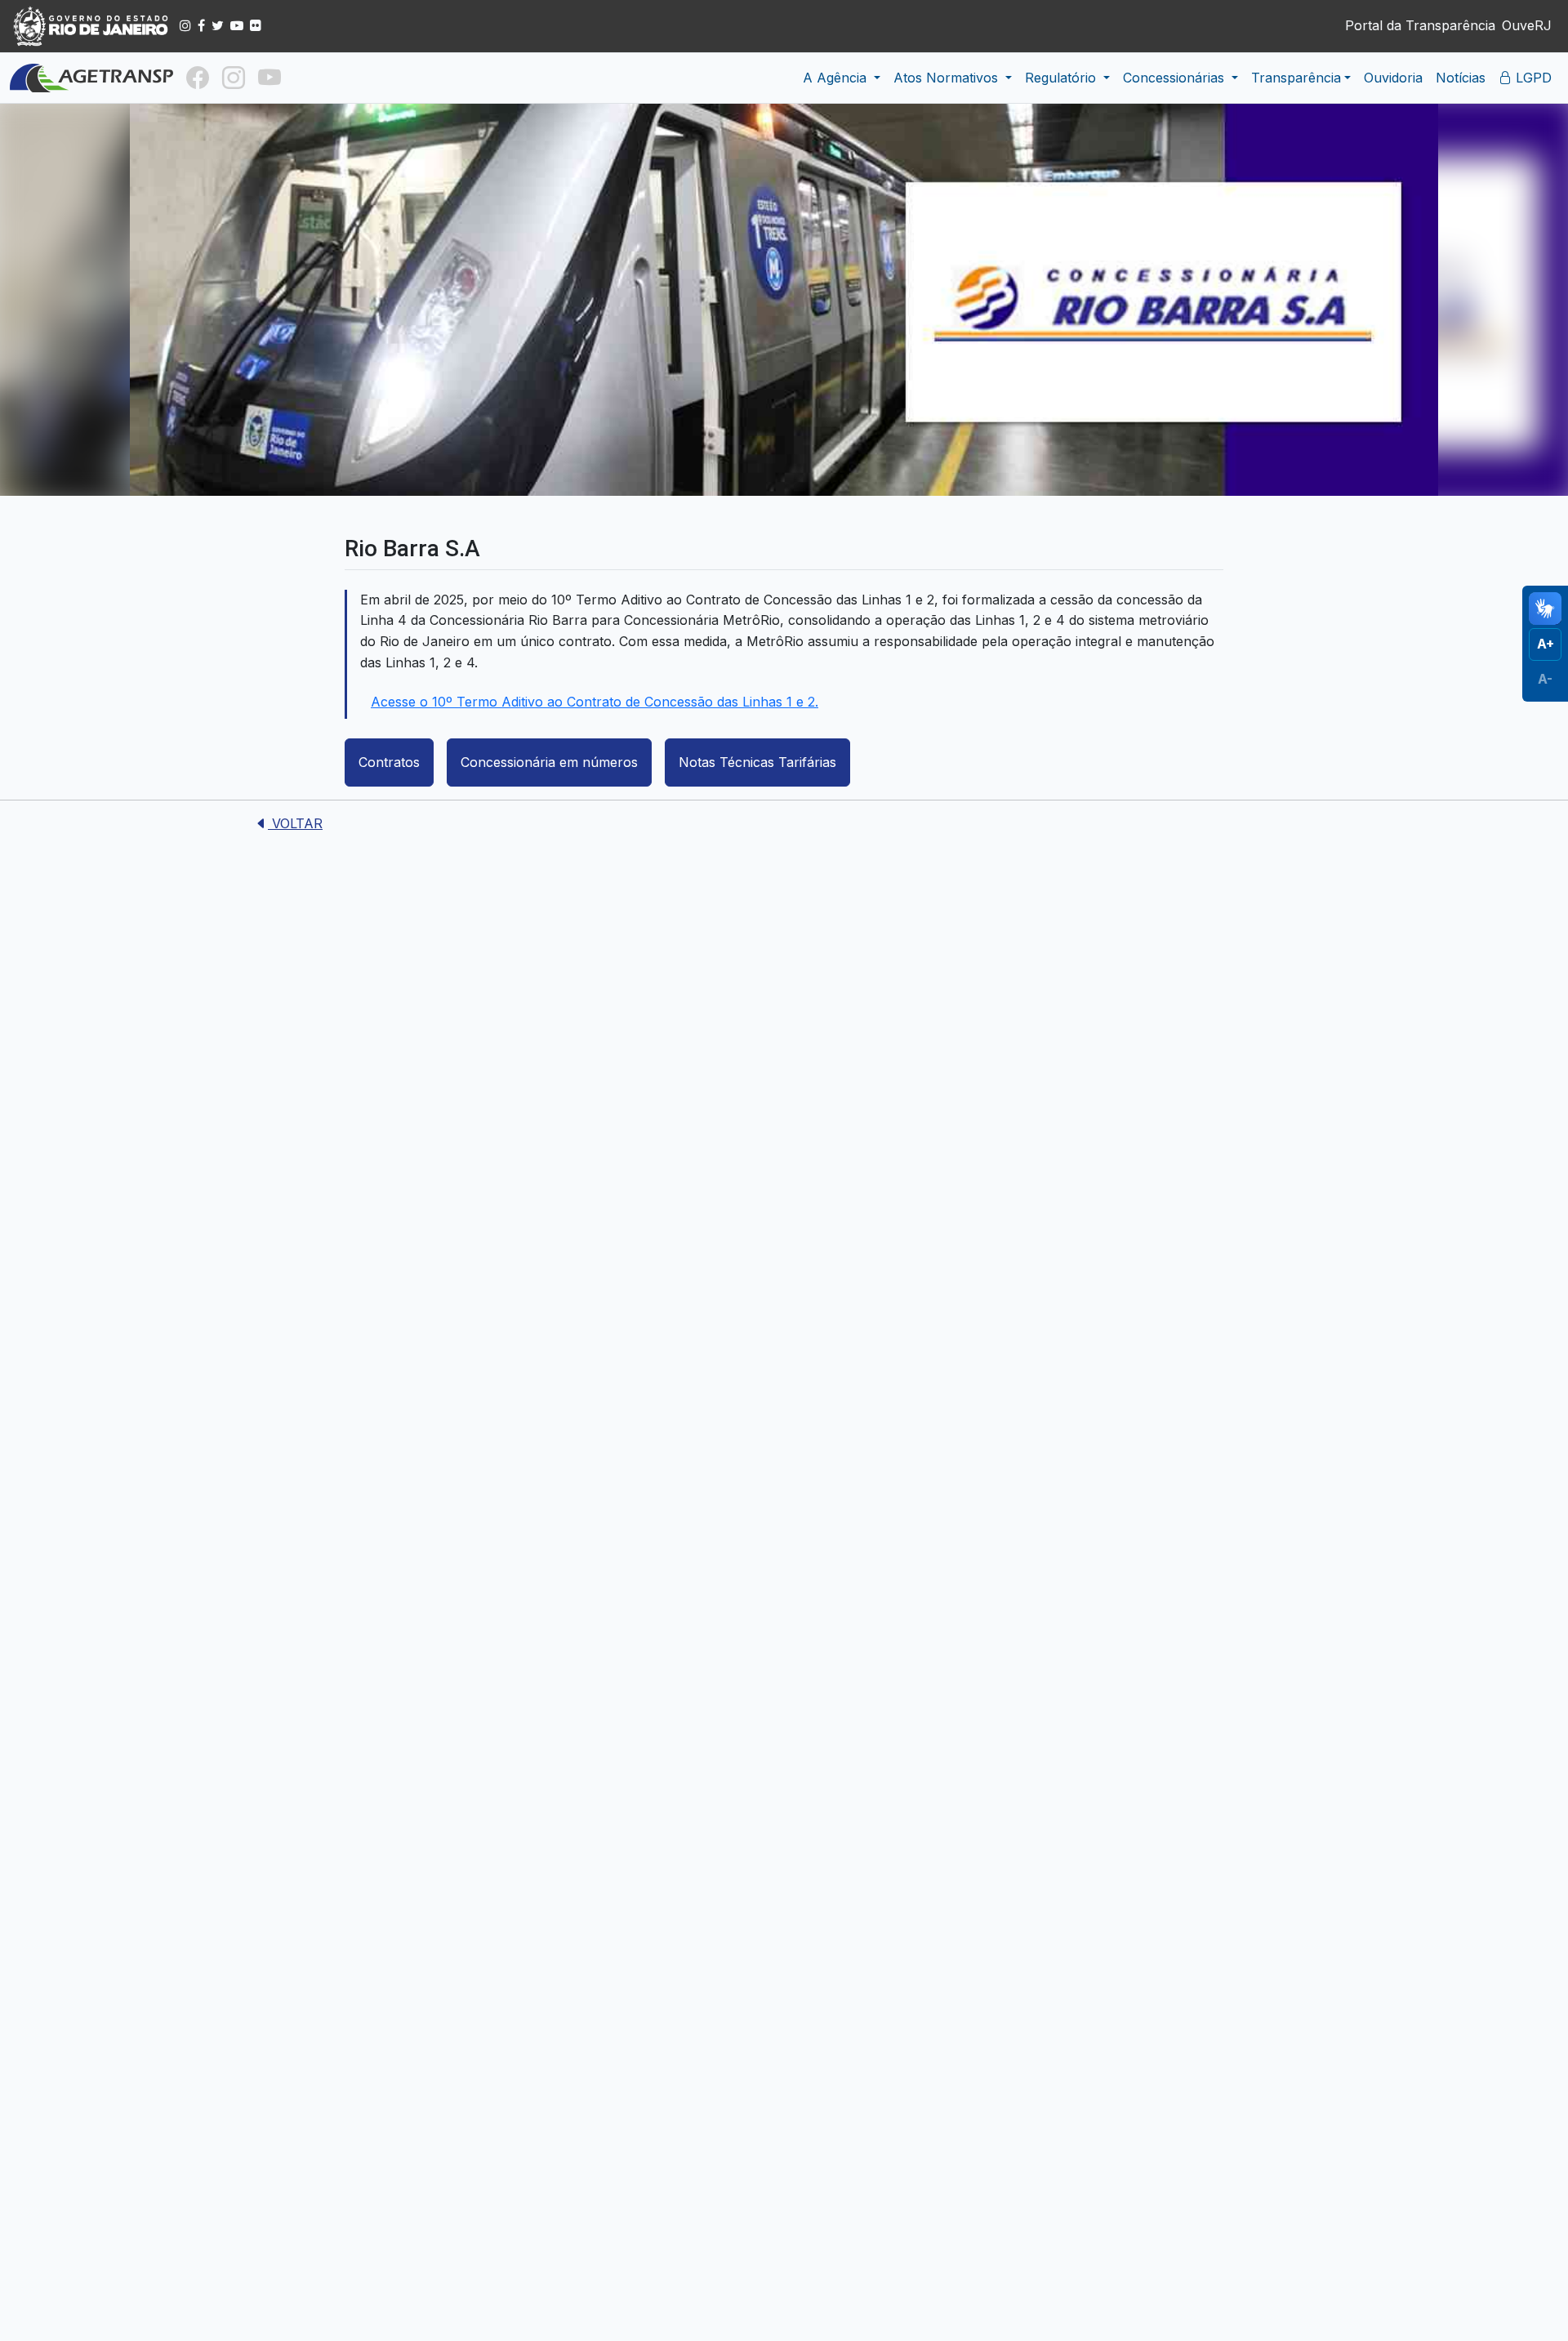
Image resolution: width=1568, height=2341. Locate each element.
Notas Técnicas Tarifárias (757, 762)
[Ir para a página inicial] (91, 79)
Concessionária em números (549, 762)
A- (1545, 678)
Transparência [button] (1296, 78)
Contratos (389, 762)
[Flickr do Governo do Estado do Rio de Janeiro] (256, 25)
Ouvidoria (1393, 78)
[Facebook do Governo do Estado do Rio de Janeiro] (201, 25)
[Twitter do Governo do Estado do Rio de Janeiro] (218, 25)
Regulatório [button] (1062, 78)
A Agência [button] (837, 78)
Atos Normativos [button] (948, 78)
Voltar (295, 823)
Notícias (1461, 78)
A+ (1546, 644)
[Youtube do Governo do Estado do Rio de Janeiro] (237, 25)
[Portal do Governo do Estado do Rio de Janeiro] (91, 26)
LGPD (1532, 78)
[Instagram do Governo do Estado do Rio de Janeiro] (185, 25)
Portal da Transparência (1420, 25)
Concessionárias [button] (1176, 78)
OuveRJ (1527, 25)
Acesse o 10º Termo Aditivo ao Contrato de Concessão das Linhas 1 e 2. (595, 702)
